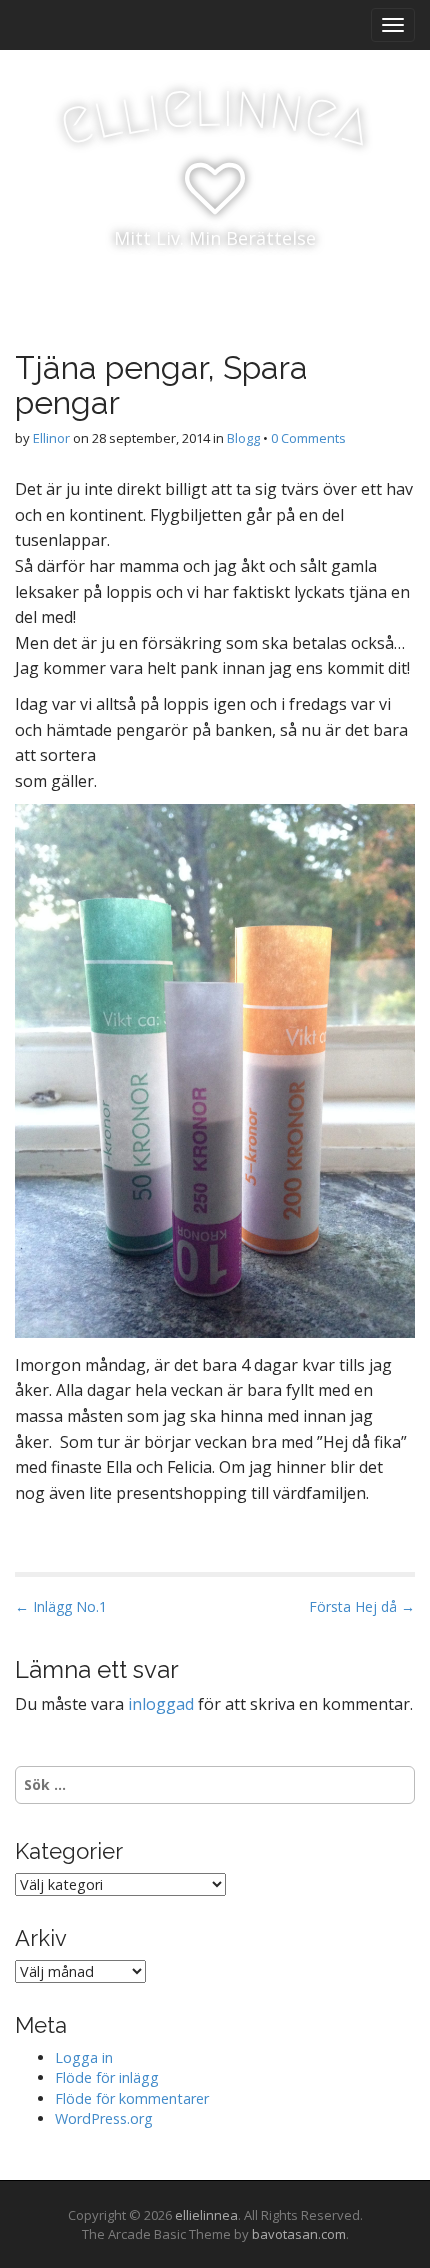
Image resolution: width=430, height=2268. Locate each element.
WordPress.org (104, 2118)
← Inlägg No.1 (61, 1606)
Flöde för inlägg (107, 2077)
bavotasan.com (299, 2234)
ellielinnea (206, 2215)
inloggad (161, 1704)
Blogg (243, 438)
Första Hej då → (362, 1606)
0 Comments (308, 438)
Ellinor (51, 438)
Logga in (84, 2057)
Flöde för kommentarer (132, 2098)
